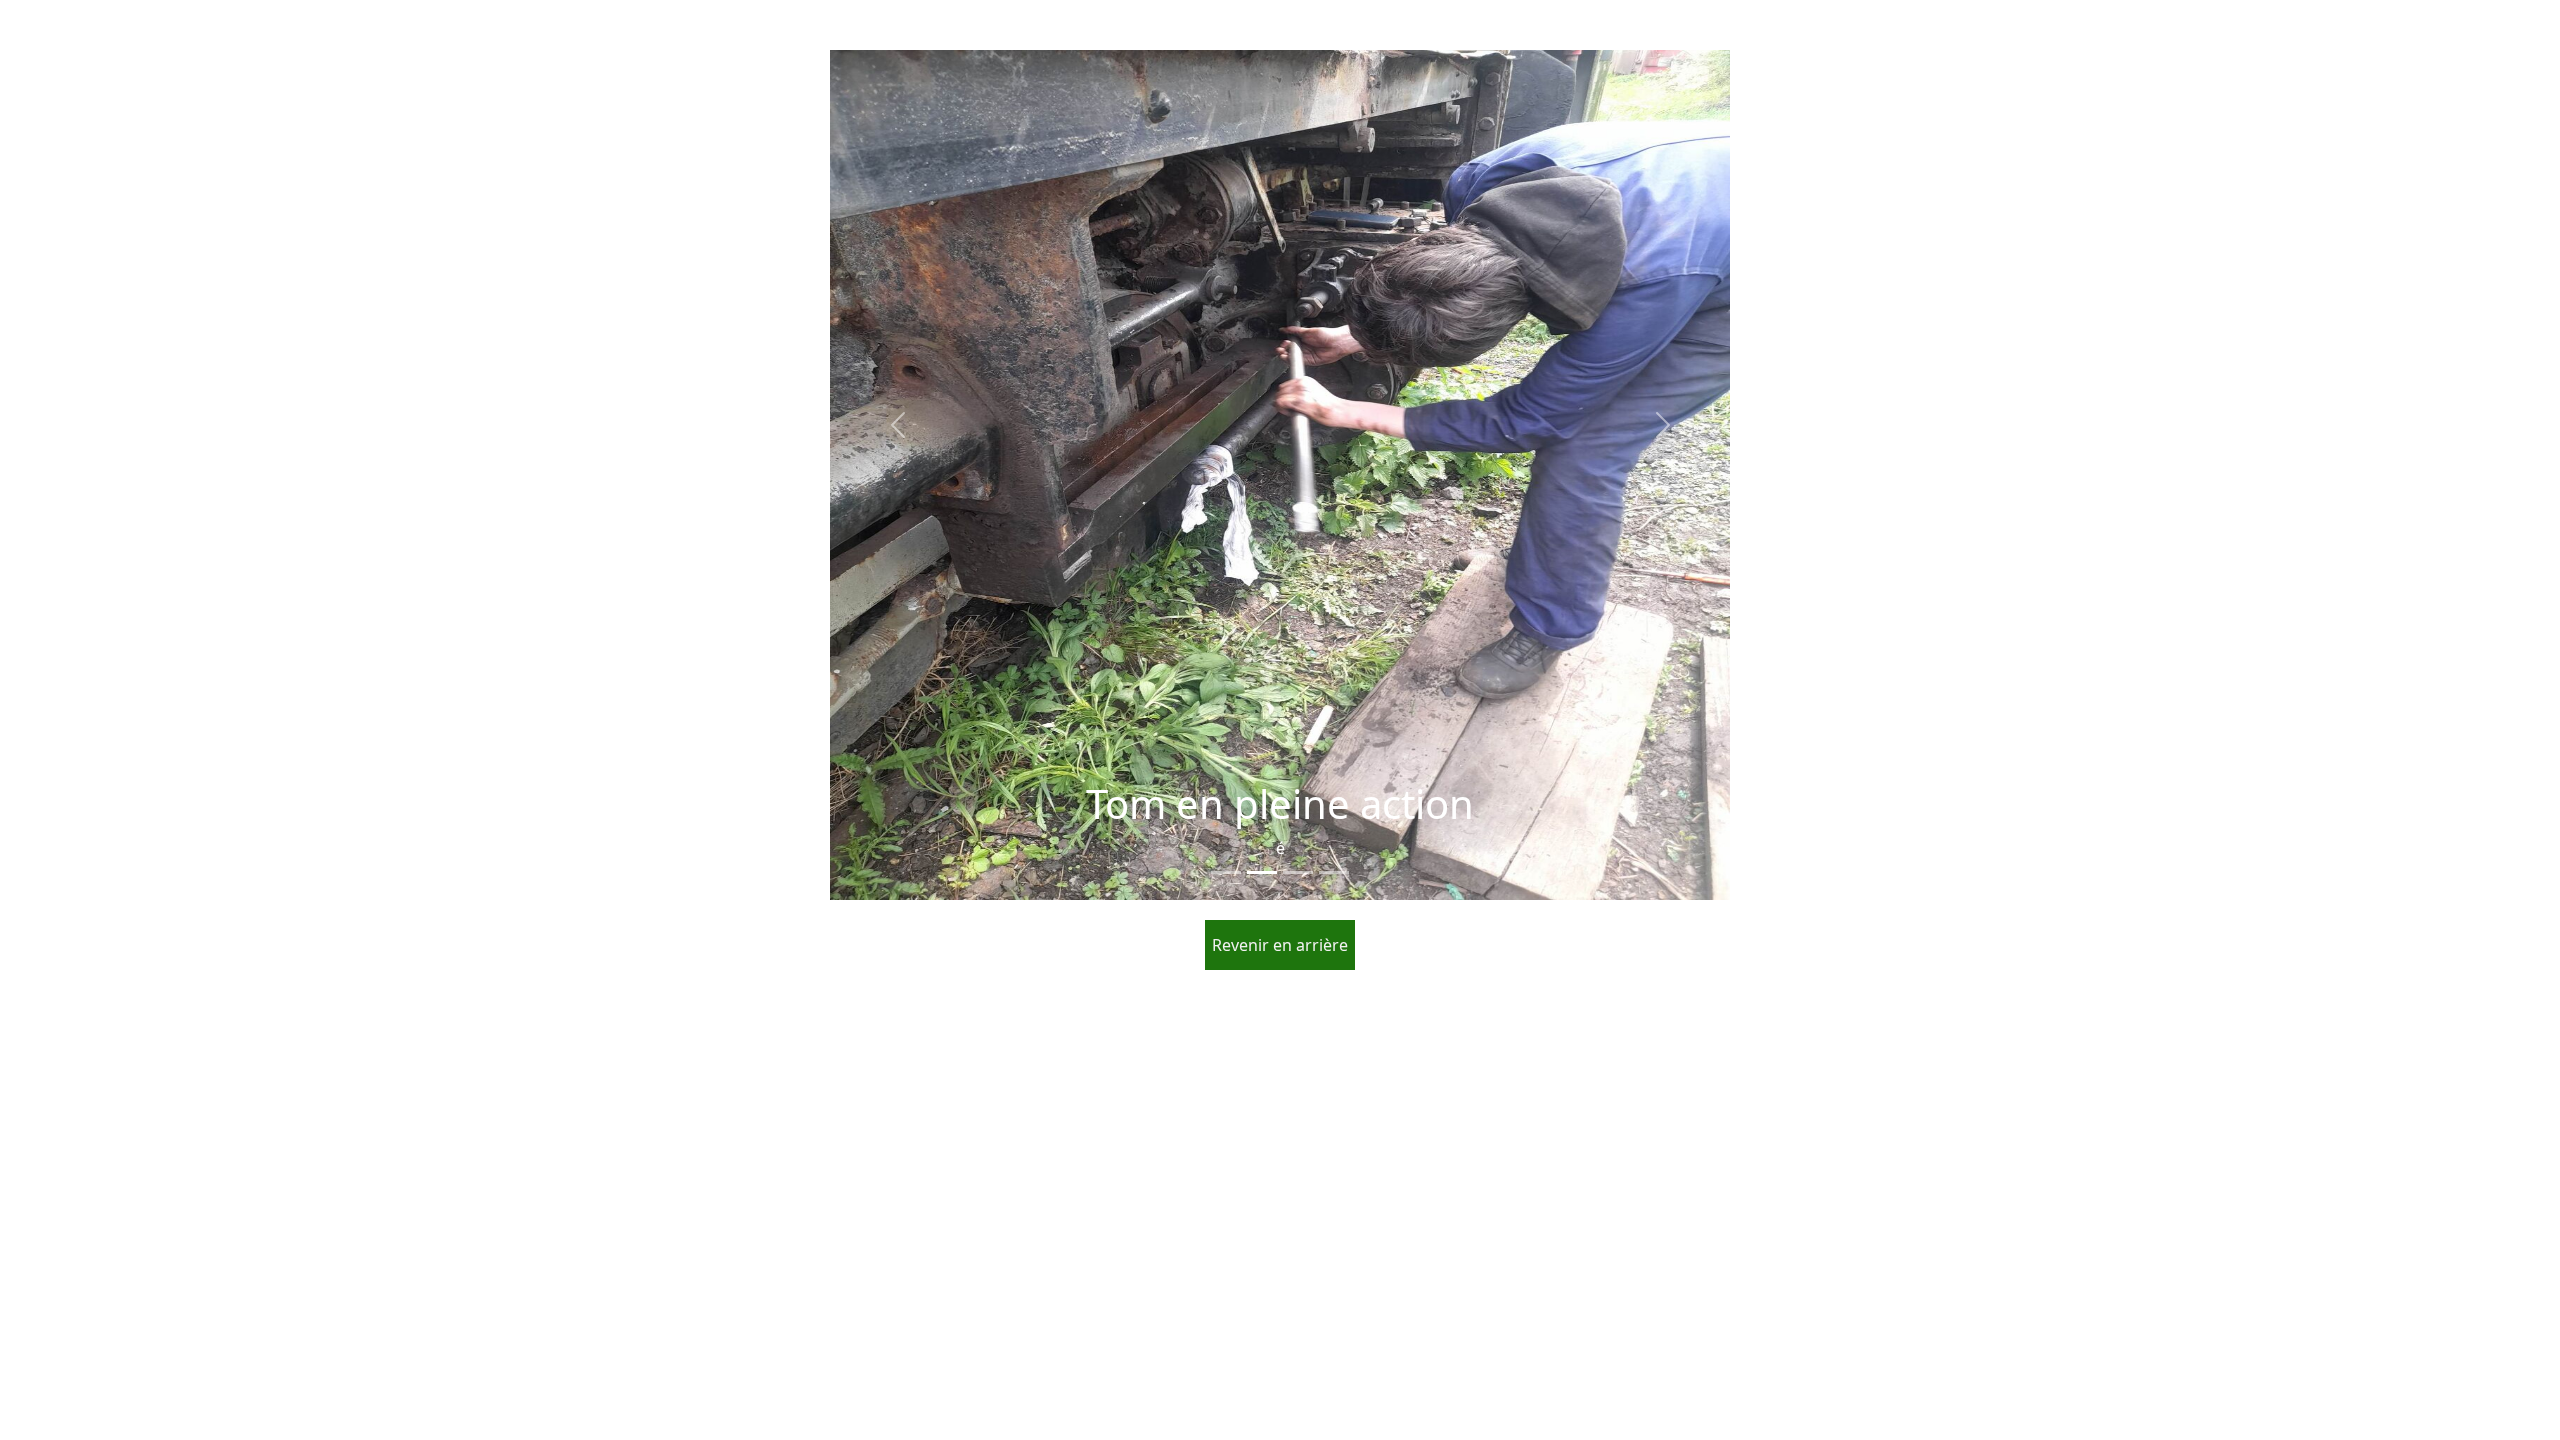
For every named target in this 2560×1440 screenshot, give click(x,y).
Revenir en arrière (1280, 945)
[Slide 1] (1226, 872)
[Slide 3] (1298, 872)
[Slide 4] (1334, 872)
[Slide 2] (1262, 872)
